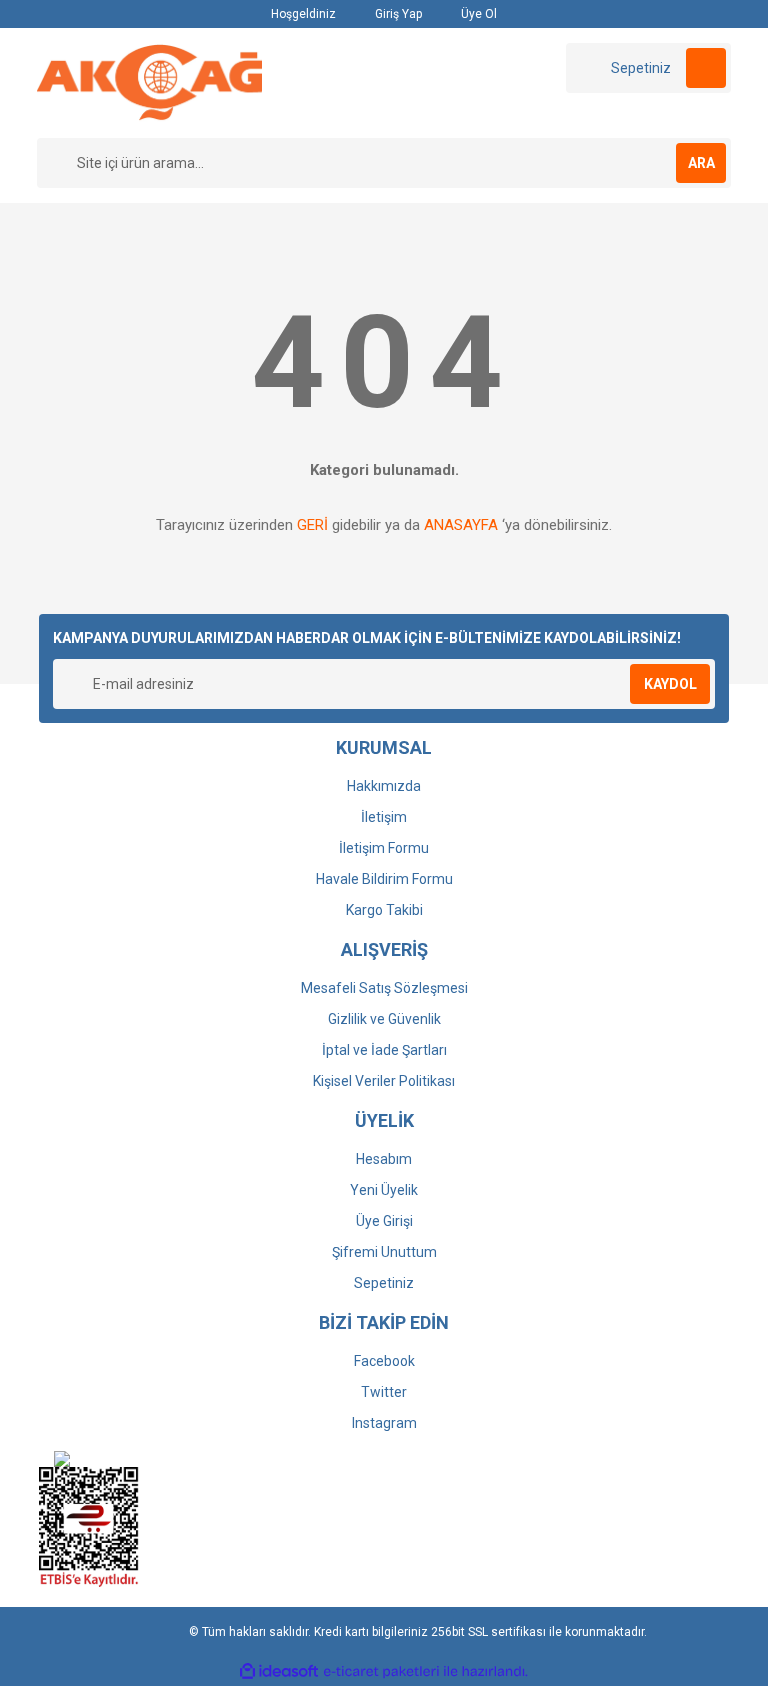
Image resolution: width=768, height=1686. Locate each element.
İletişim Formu (384, 848)
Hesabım (384, 1159)
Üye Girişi (384, 1221)
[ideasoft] (279, 1671)
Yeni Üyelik (384, 1190)
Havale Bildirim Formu (384, 879)
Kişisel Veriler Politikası (384, 1081)
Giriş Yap (397, 14)
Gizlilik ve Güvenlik (384, 1019)
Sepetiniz (384, 1283)
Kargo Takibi (384, 910)
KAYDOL (670, 684)
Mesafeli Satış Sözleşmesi (384, 988)
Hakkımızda (384, 786)
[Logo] (149, 82)
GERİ (312, 525)
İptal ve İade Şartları (384, 1050)
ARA (701, 163)
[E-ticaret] (381, 1672)
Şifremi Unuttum (384, 1252)
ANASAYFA (461, 525)
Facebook (384, 1361)
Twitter (384, 1392)
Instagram (384, 1423)
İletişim (384, 817)
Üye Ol (477, 14)
